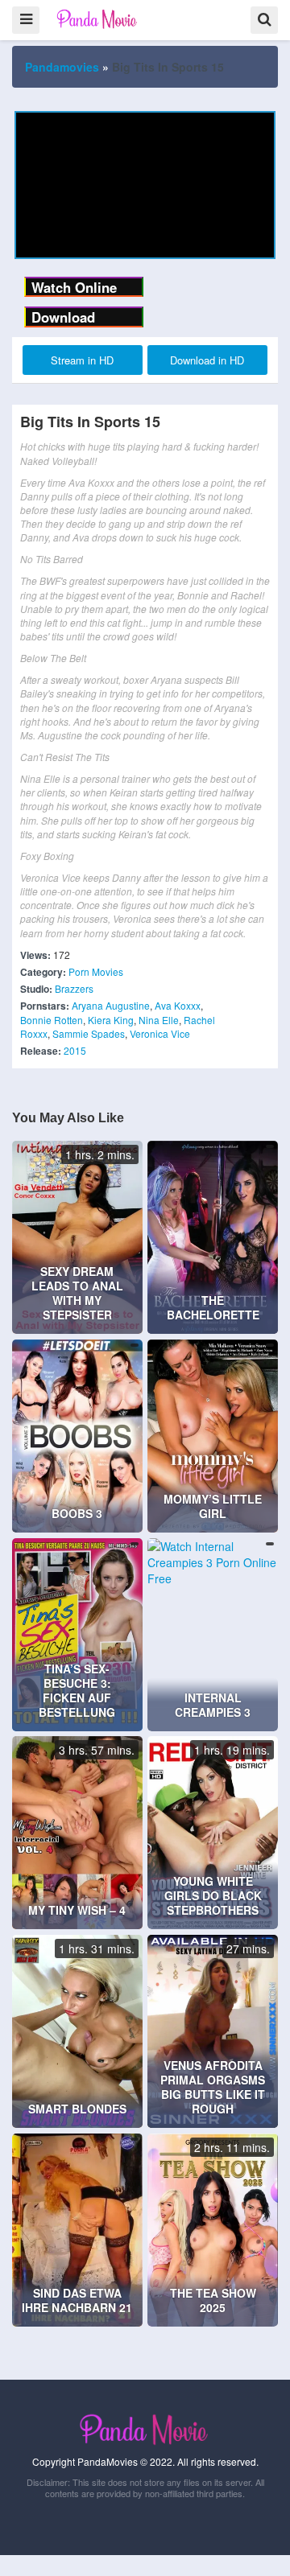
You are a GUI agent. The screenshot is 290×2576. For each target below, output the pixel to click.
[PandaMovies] (98, 19)
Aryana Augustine (111, 1005)
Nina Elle (159, 1020)
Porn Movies (96, 971)
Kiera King (111, 1020)
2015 (75, 1050)
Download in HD (207, 360)
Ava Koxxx (178, 1005)
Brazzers (74, 988)
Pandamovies (62, 67)
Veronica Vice (160, 1033)
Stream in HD (82, 360)
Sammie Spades (89, 1033)
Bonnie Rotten (52, 1020)
